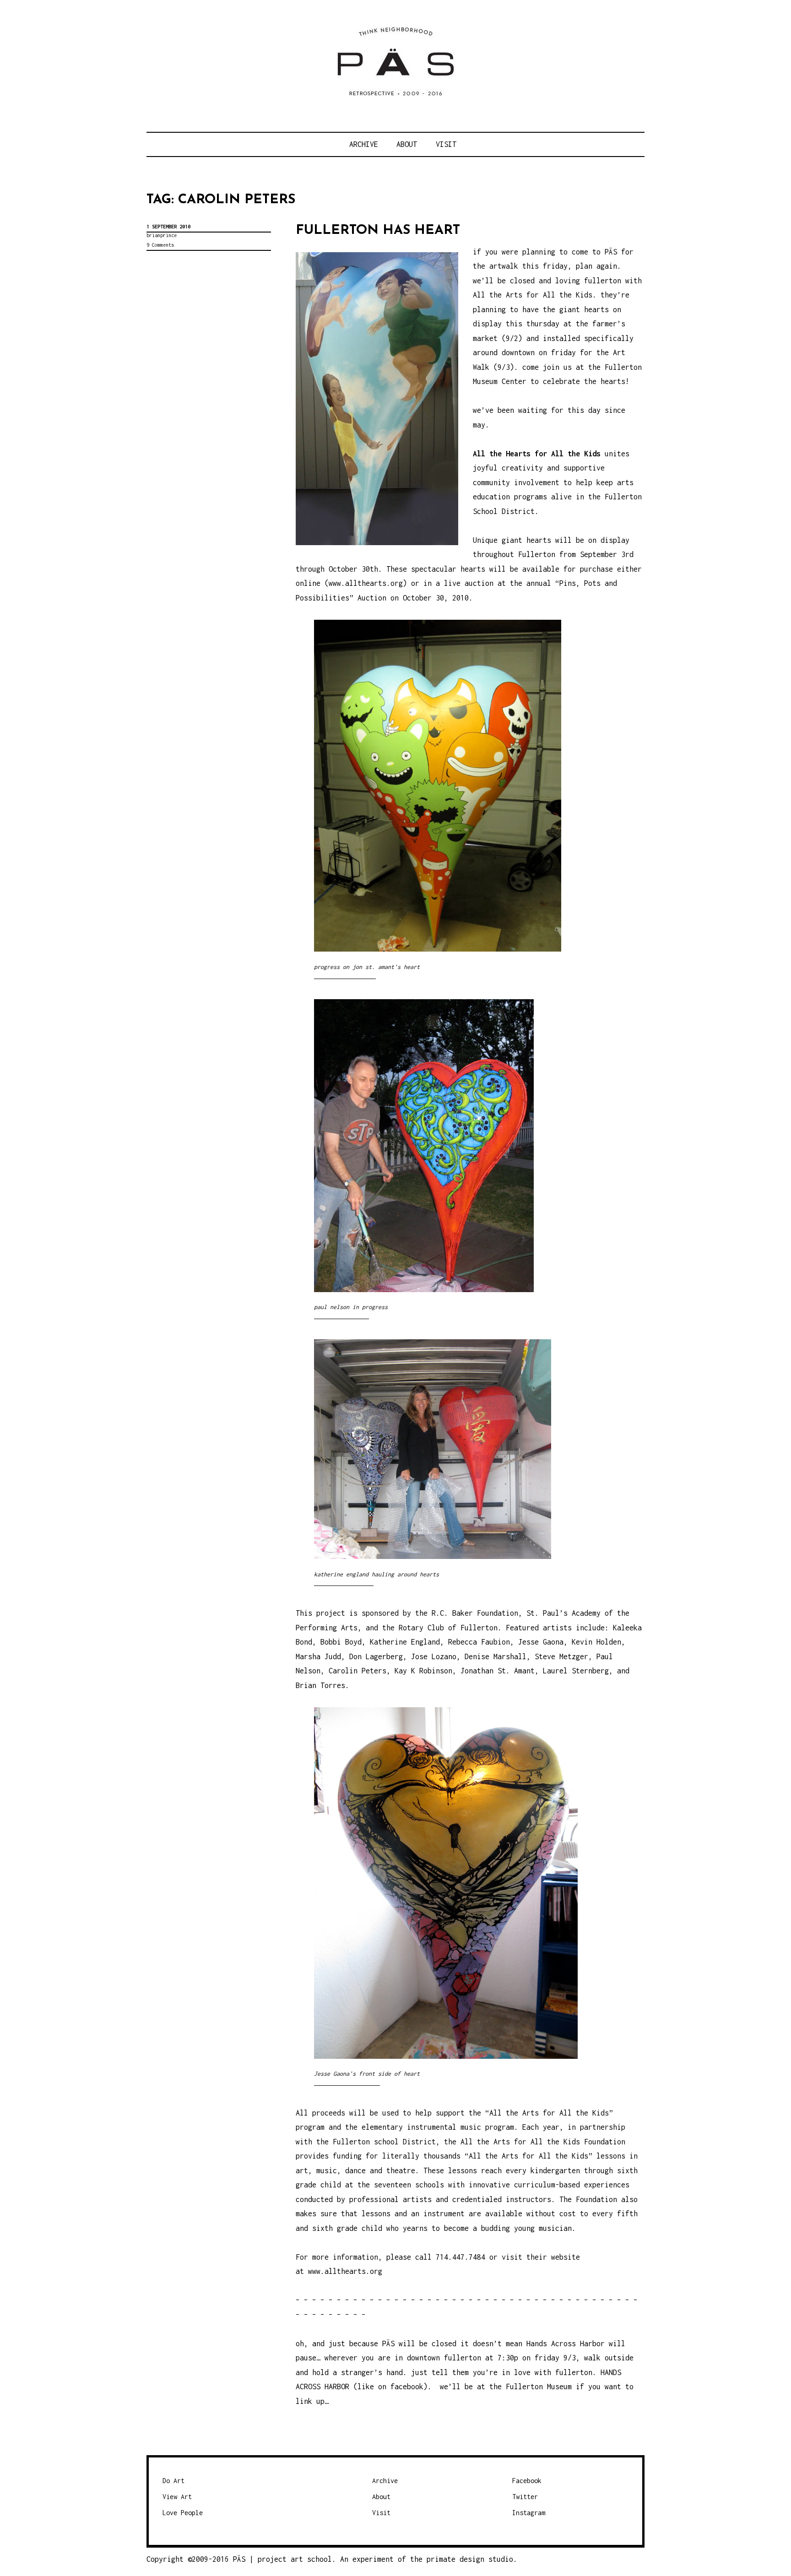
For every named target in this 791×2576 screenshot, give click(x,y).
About (407, 144)
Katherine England (405, 1642)
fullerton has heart (378, 230)
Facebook (527, 2481)
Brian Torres (320, 1685)
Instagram (529, 2513)
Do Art (173, 2481)
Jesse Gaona (541, 1642)
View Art (177, 2497)
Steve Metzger (561, 1656)
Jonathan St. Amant (498, 1671)
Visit (446, 144)
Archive (364, 144)
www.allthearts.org (366, 583)
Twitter (525, 2497)
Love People (183, 2513)
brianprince (162, 235)
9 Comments (160, 245)
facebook (407, 2387)
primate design (458, 2559)
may (479, 425)
